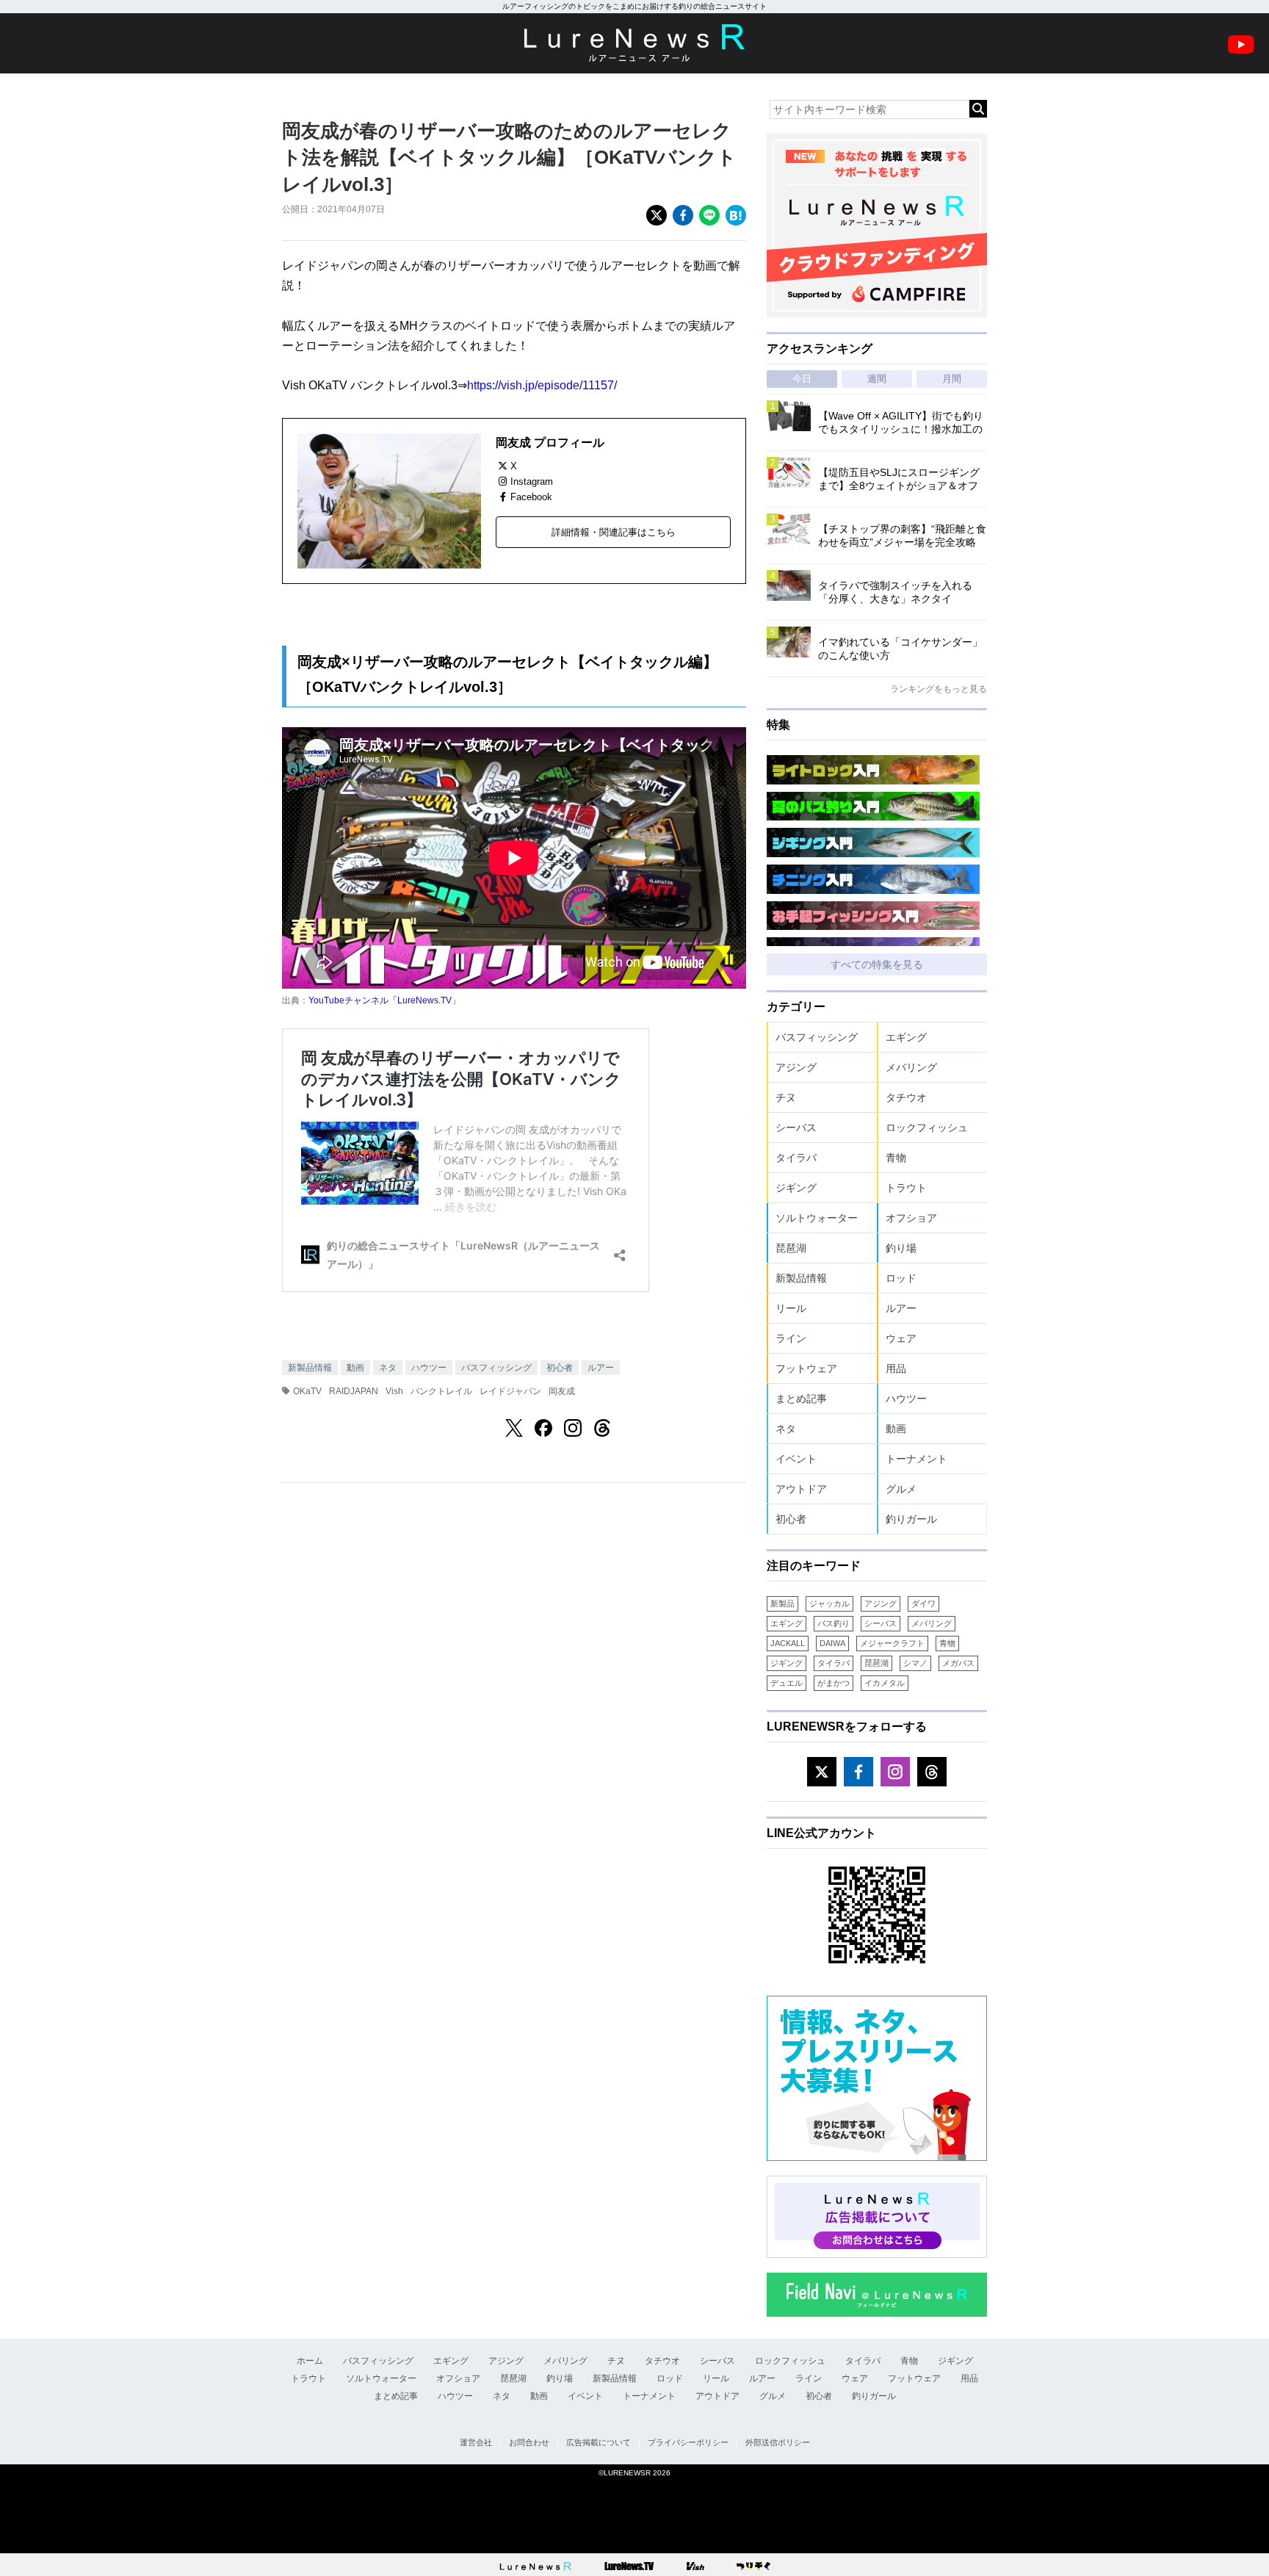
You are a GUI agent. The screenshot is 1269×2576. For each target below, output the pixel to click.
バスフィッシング (496, 1368)
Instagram (532, 481)
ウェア (901, 1338)
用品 (896, 1368)
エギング (906, 1037)
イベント (796, 1459)
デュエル (787, 1683)
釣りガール (911, 1519)
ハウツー (429, 1368)
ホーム (310, 2361)
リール (791, 1308)
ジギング (796, 1188)
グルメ (901, 1489)
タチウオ (906, 1097)
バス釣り (834, 1623)
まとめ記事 (801, 1399)
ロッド (901, 1278)
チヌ (786, 1097)
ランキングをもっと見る (939, 689)
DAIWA (832, 1643)
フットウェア (806, 1368)
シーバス (796, 1128)
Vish (394, 1391)
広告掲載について (599, 2442)
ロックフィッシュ (927, 1128)
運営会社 (476, 2442)
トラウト (906, 1188)
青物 (896, 1158)
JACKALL (788, 1643)
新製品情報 (310, 1368)
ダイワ (923, 1603)
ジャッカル (829, 1603)
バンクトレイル (441, 1391)
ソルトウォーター (817, 1218)
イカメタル (885, 1683)
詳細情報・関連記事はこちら (614, 532)
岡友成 (562, 1391)
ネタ (388, 1368)
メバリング (911, 1067)
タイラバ (796, 1158)
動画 (355, 1368)
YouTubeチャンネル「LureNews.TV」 (384, 1000)
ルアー (601, 1368)
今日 (802, 379)
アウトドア (801, 1489)
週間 (877, 379)
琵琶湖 (791, 1248)
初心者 (560, 1368)
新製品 (782, 1603)
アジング (796, 1067)
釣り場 (901, 1248)
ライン (791, 1338)
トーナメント (916, 1459)
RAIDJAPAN (354, 1391)
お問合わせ (529, 2442)
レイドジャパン (510, 1391)
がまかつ (834, 1683)
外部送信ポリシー (778, 2442)
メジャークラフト (892, 1643)
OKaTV (307, 1391)
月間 (952, 379)
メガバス (958, 1663)
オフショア (911, 1218)
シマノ (915, 1663)
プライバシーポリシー (688, 2442)
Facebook (531, 497)
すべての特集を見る (877, 964)
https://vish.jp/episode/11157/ (542, 385)
